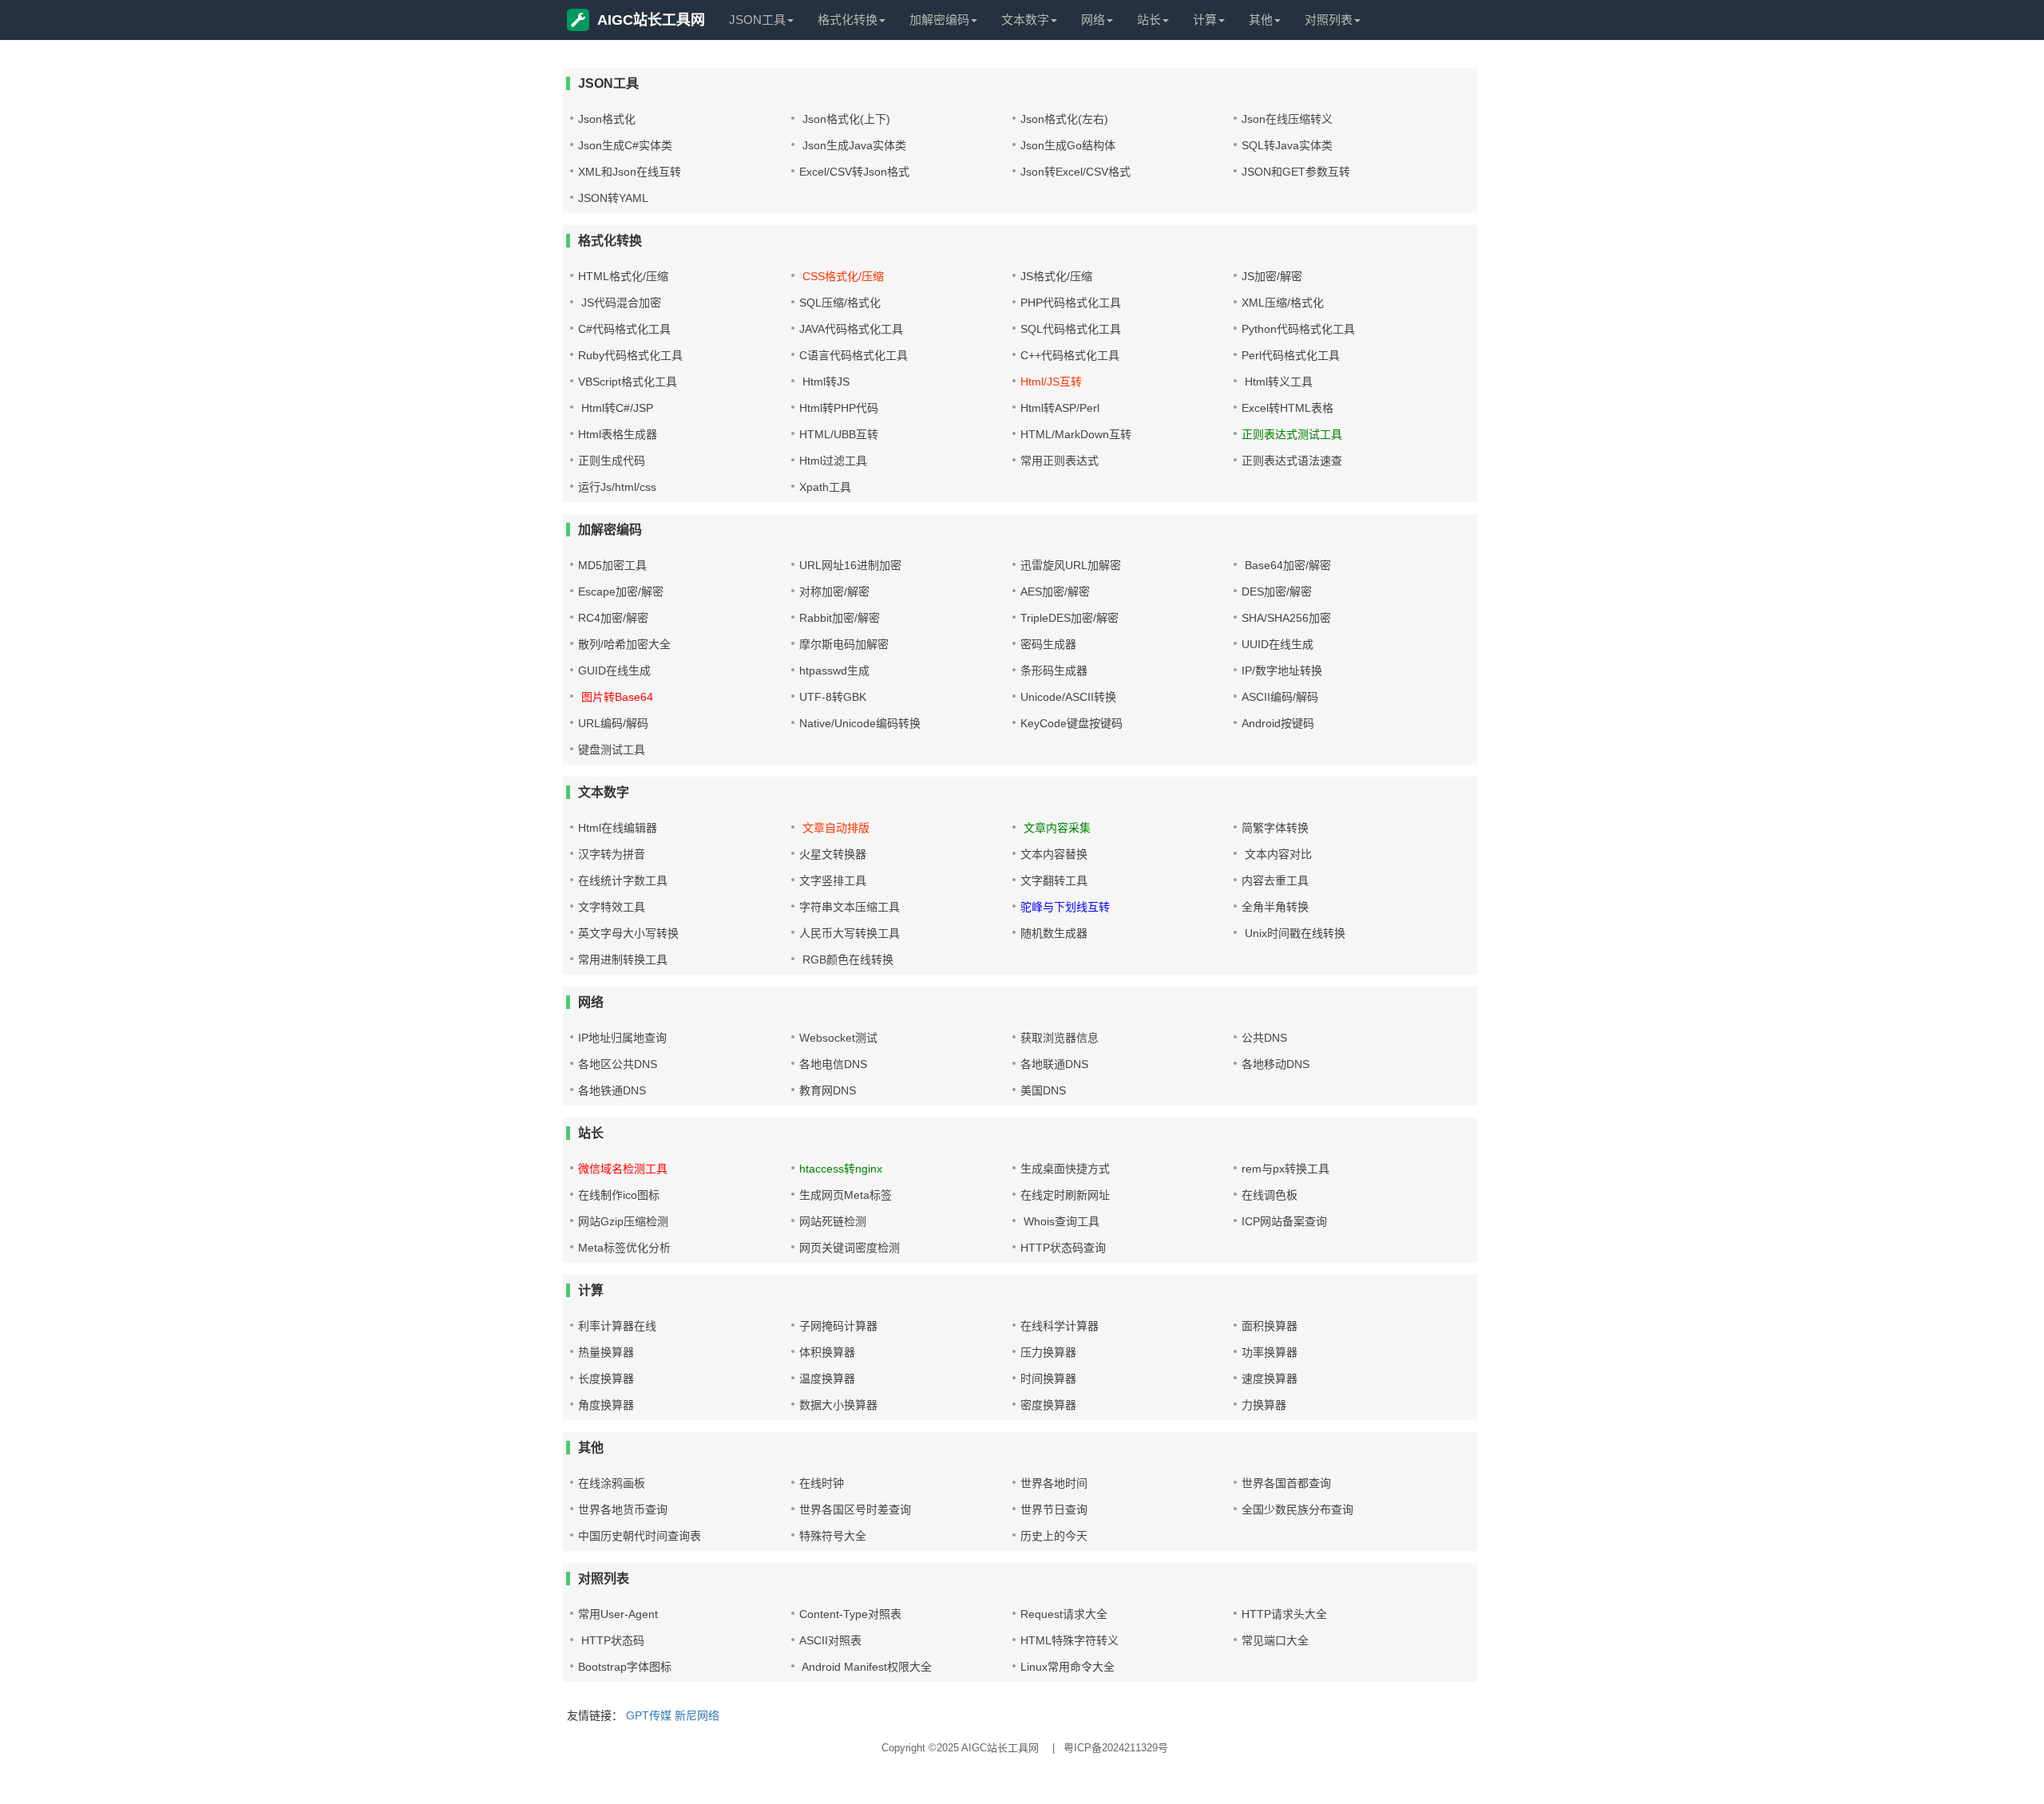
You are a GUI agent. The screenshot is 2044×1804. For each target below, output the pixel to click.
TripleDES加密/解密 (1070, 618)
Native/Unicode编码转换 (860, 723)
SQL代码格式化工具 (1071, 329)
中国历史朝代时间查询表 (640, 1536)
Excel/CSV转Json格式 (854, 172)
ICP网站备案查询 (1284, 1221)
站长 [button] (1149, 20)
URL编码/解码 (613, 723)
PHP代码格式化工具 (1071, 303)
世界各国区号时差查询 (855, 1509)
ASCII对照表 (830, 1640)
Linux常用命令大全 (1068, 1667)
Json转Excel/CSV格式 (1075, 172)
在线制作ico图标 (619, 1195)
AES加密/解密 (1055, 591)
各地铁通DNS (612, 1090)
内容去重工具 (1275, 880)
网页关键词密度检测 (850, 1248)
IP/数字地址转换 (1282, 671)
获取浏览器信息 (1060, 1038)
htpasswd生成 (834, 671)
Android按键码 (1278, 723)
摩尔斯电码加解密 (844, 644)
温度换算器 (827, 1379)
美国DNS (1043, 1090)
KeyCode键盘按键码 (1072, 723)
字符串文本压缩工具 (850, 907)
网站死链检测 (833, 1221)
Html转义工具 (1277, 382)
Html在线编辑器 (618, 828)
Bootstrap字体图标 (625, 1667)
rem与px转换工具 (1285, 1169)
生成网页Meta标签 (846, 1195)
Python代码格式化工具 (1298, 329)
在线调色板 (1270, 1195)
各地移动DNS (1276, 1064)
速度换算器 (1270, 1379)
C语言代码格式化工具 (854, 355)
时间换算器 (1048, 1379)
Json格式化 (607, 119)
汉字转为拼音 (612, 854)
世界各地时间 (1054, 1483)
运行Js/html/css (617, 487)
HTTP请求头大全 (1284, 1614)
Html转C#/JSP (616, 408)
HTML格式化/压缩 (623, 276)
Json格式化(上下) (845, 119)
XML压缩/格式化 (1283, 303)
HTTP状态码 (611, 1640)
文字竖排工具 (833, 880)
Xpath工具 (825, 487)
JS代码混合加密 (620, 303)
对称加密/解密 (834, 591)
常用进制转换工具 (623, 959)
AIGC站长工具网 (651, 20)
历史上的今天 (1054, 1536)
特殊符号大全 (833, 1536)
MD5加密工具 (612, 565)
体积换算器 (827, 1352)
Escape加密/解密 (621, 591)
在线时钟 (822, 1483)
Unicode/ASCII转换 (1068, 697)
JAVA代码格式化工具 (851, 329)
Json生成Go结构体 (1068, 145)
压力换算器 (1048, 1352)
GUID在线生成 (614, 671)
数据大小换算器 (838, 1405)
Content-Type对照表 (850, 1614)
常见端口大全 (1275, 1640)
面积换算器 (1270, 1326)
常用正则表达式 (1060, 461)
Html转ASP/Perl (1060, 408)
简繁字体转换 (1275, 828)
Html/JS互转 (1051, 382)
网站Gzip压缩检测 (623, 1221)
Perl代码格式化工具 (1291, 355)
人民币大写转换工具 (850, 933)
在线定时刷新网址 (1065, 1195)
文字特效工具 (612, 907)
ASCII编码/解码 (1280, 697)
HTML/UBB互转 (839, 434)
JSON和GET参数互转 (1296, 172)
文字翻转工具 (1054, 880)
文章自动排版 (834, 828)
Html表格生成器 (618, 434)
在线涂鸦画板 (612, 1483)
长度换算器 (606, 1379)
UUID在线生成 (1277, 644)
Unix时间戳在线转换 (1293, 933)
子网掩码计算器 (838, 1326)
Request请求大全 (1064, 1614)
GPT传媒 (649, 1715)
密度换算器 (1048, 1405)
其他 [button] (1261, 20)
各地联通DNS (1054, 1064)
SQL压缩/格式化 (840, 303)
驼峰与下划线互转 (1065, 907)
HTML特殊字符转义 (1070, 1640)
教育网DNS (828, 1090)
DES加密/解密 (1277, 591)
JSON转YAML (613, 198)
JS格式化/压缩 (1056, 276)
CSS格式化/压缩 (842, 276)
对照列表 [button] (1329, 20)
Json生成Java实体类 (853, 145)
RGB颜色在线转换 (846, 959)
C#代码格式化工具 (624, 329)
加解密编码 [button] (939, 20)
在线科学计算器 (1060, 1326)
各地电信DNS (833, 1064)
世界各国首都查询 (1286, 1483)
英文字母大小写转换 (628, 933)
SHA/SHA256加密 (1286, 618)
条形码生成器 (1054, 671)
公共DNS (1264, 1038)
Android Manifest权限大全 (866, 1667)
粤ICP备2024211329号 (1116, 1748)
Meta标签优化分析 (624, 1248)
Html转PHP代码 (839, 408)
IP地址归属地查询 (622, 1038)
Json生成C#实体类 (625, 145)
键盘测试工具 (612, 750)
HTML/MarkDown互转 (1076, 434)
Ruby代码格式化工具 (630, 355)
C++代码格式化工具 (1070, 355)
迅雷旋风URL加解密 (1071, 565)
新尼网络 (697, 1715)
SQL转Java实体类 (1287, 145)
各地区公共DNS (618, 1064)
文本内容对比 (1277, 854)
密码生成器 (1048, 644)
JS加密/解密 (1272, 276)
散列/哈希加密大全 (624, 644)
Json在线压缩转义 (1287, 119)
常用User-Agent (618, 1614)
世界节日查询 (1054, 1509)
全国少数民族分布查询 (1297, 1509)
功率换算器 (1270, 1352)
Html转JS (824, 382)
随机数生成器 (1054, 933)
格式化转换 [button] (848, 20)
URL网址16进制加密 (850, 565)
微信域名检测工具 (623, 1169)
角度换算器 (606, 1405)
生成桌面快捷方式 (1065, 1169)
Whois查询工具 (1060, 1221)
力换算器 (1264, 1405)
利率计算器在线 (617, 1326)
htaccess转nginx (841, 1169)
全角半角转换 (1275, 907)
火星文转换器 (833, 854)
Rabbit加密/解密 (840, 618)
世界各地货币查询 (623, 1509)
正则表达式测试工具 (1292, 434)
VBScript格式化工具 (628, 382)
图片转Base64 (616, 697)
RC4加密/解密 (613, 618)
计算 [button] (1205, 20)
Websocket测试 (838, 1038)
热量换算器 (606, 1352)
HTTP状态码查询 (1063, 1248)
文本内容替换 (1054, 854)
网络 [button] (1093, 20)
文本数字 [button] (1025, 20)
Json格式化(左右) (1064, 119)
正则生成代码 (612, 461)
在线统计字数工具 (623, 880)
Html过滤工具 (833, 461)
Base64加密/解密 (1286, 565)
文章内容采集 (1056, 828)
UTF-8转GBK (833, 697)
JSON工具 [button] (757, 20)
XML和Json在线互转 (630, 172)
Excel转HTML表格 (1287, 408)
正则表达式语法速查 (1292, 461)
